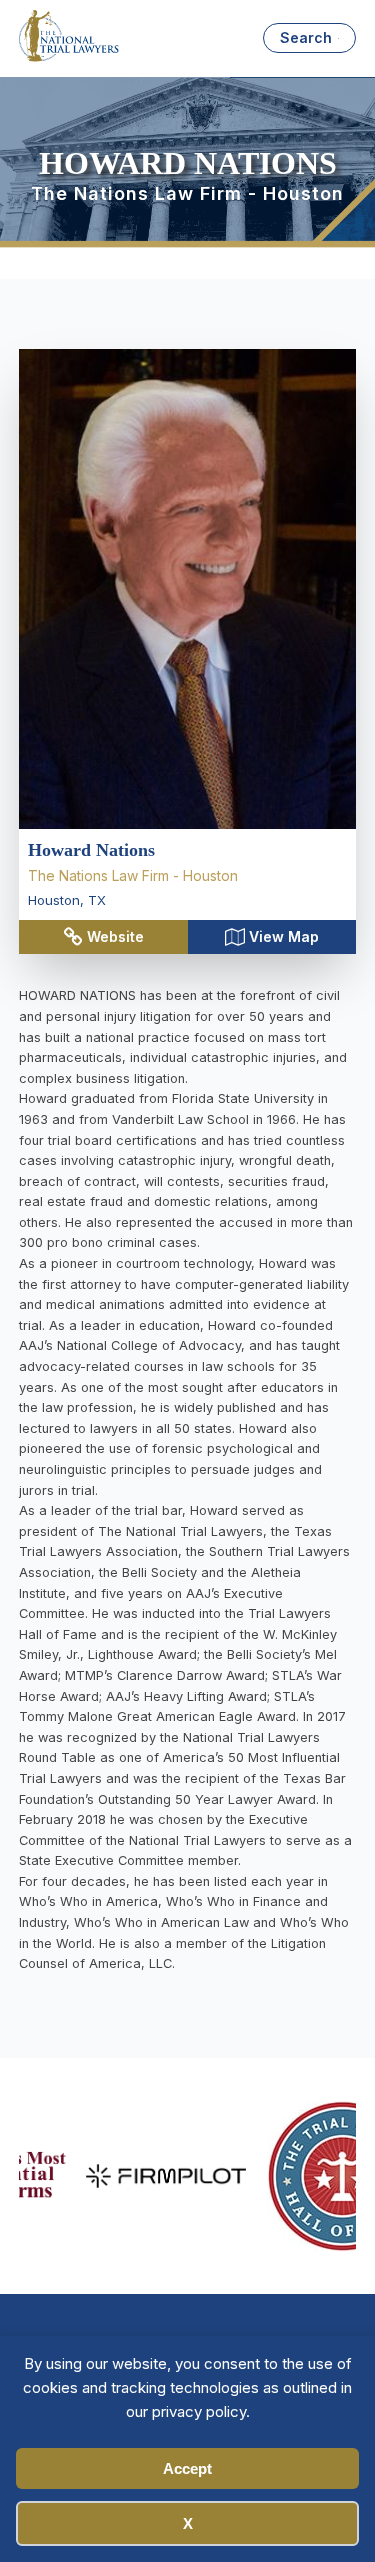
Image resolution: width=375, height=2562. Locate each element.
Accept (187, 2468)
